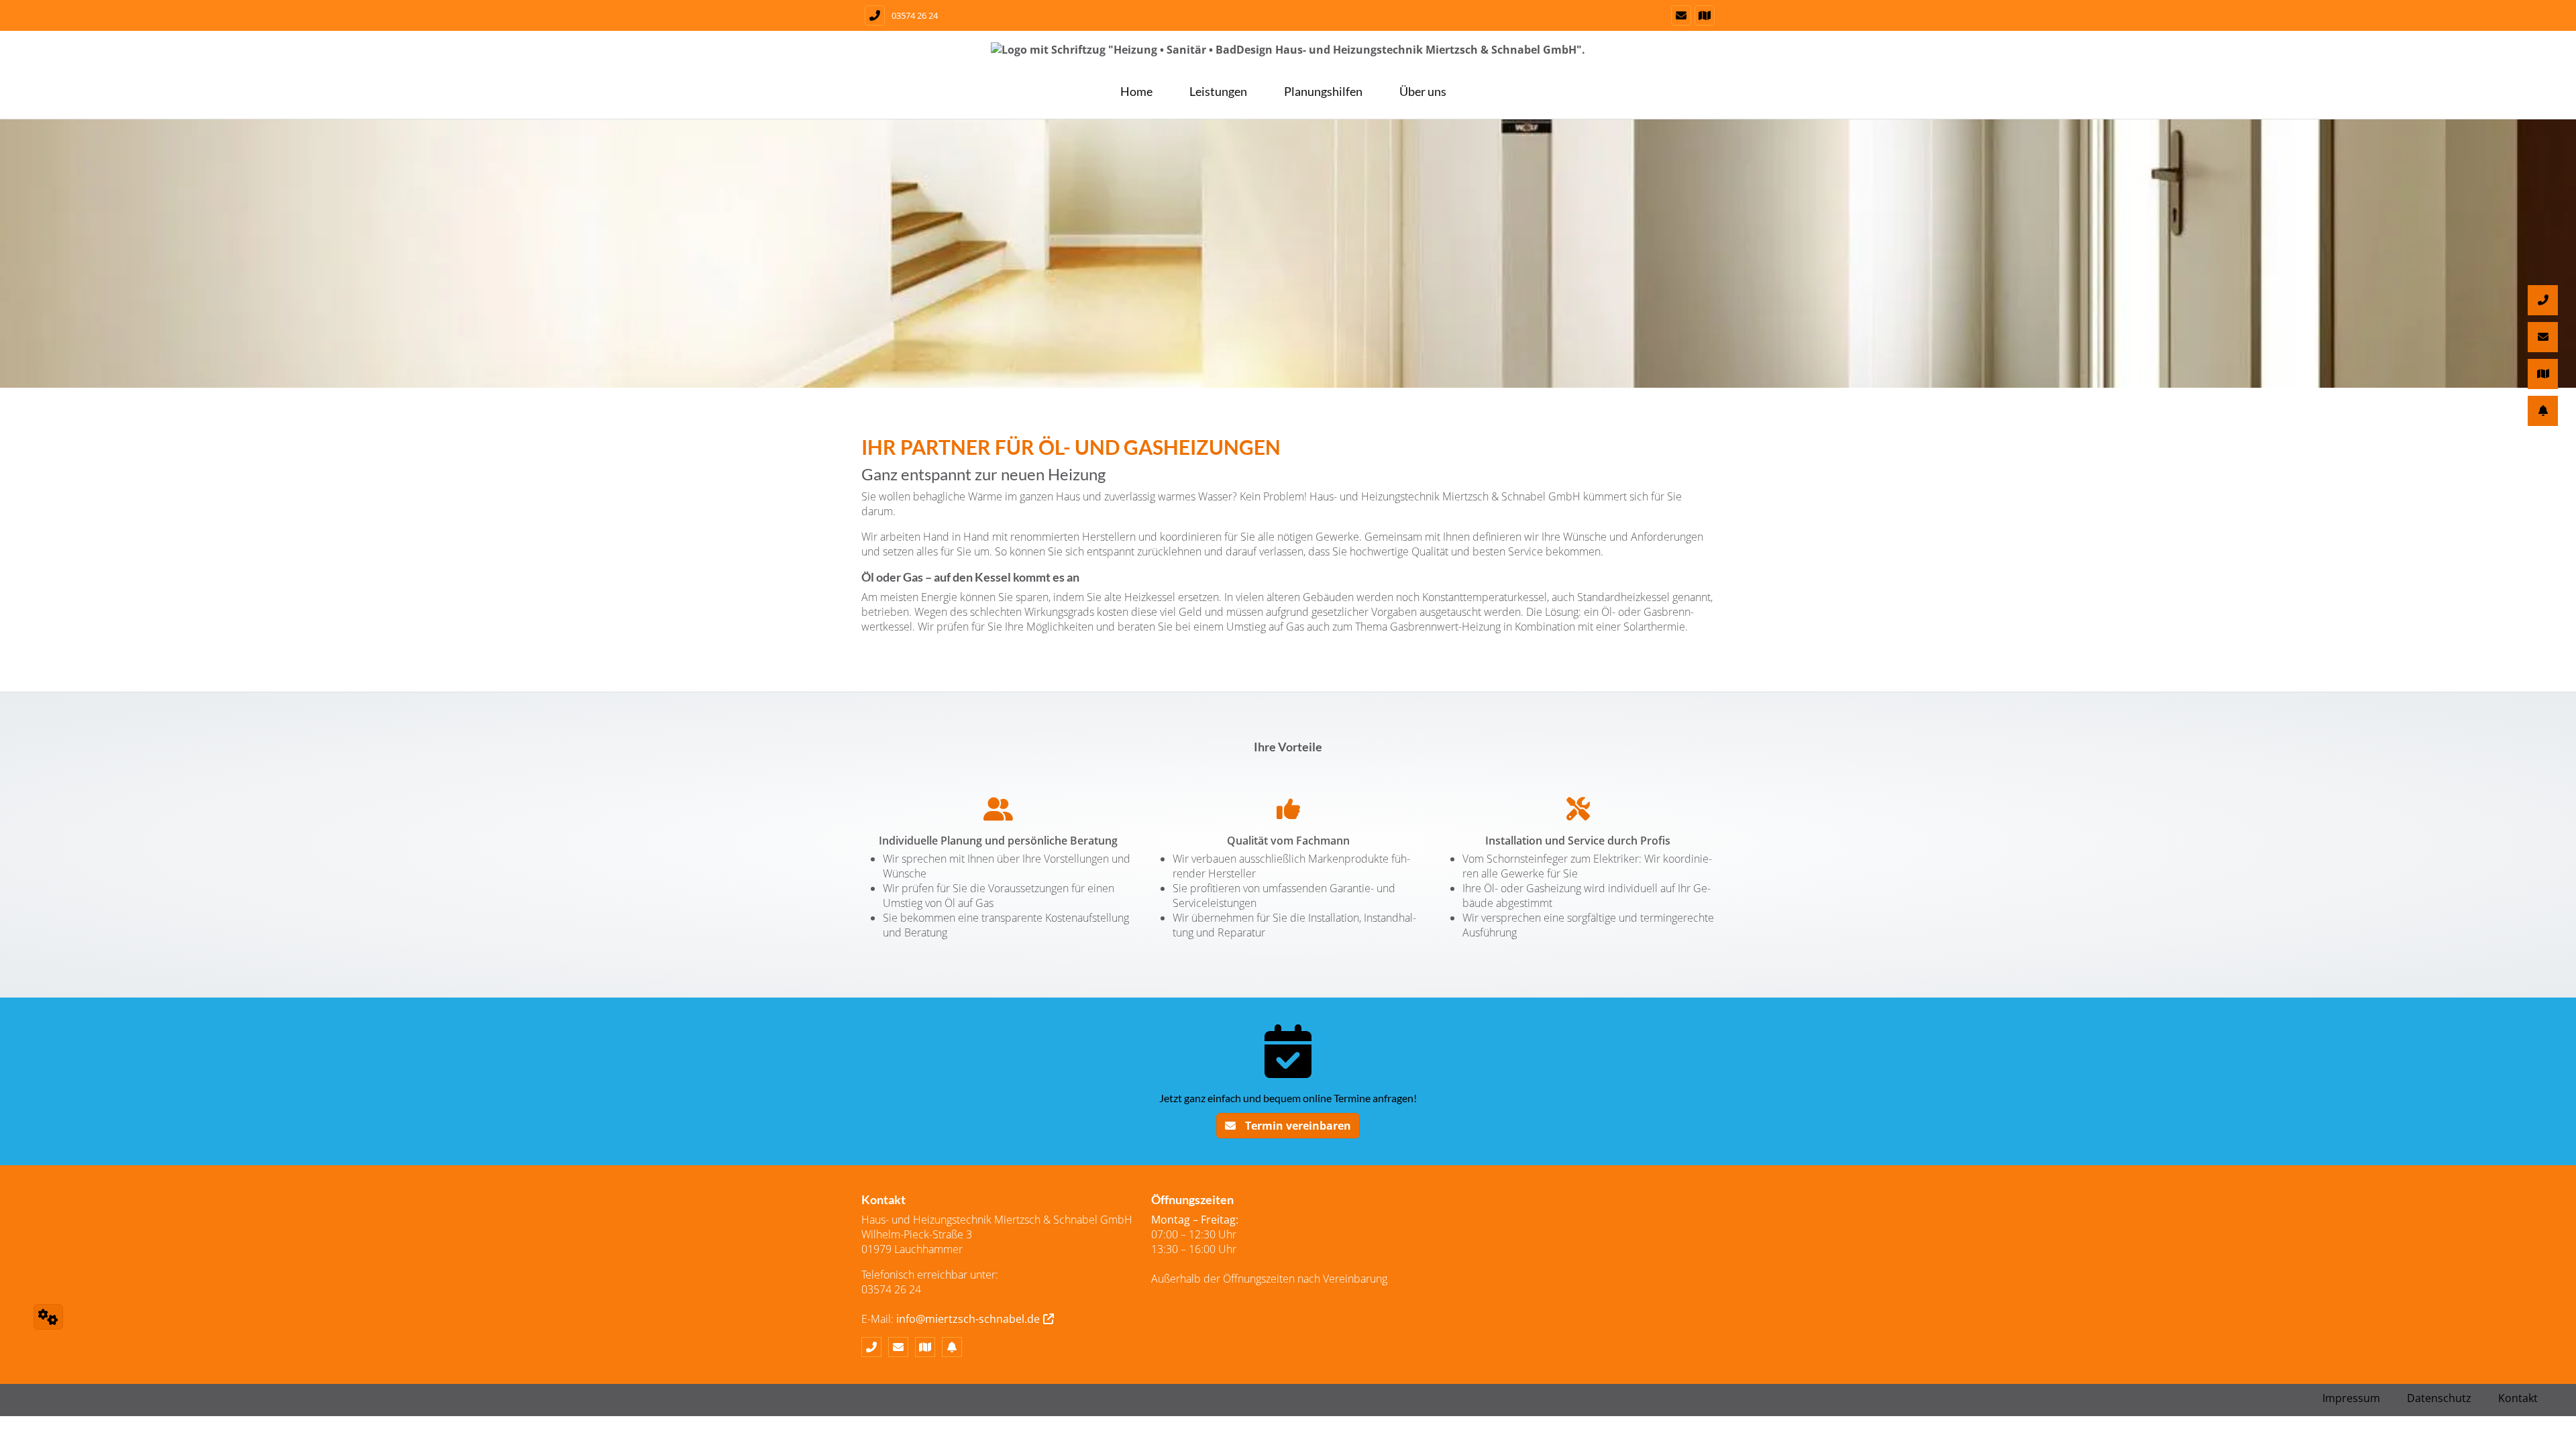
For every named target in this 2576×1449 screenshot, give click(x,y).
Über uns (1423, 91)
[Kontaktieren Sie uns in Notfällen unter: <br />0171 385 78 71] (955, 1347)
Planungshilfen (1323, 91)
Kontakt (2518, 1398)
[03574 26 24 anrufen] (873, 15)
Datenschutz (2439, 1398)
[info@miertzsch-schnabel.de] (1679, 15)
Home (1136, 91)
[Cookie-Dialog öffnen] (48, 1317)
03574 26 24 (915, 15)
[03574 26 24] (875, 1347)
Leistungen (1218, 91)
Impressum (2351, 1398)
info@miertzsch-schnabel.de (968, 1319)
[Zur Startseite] (1288, 56)
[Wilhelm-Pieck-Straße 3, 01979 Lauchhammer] (1703, 15)
